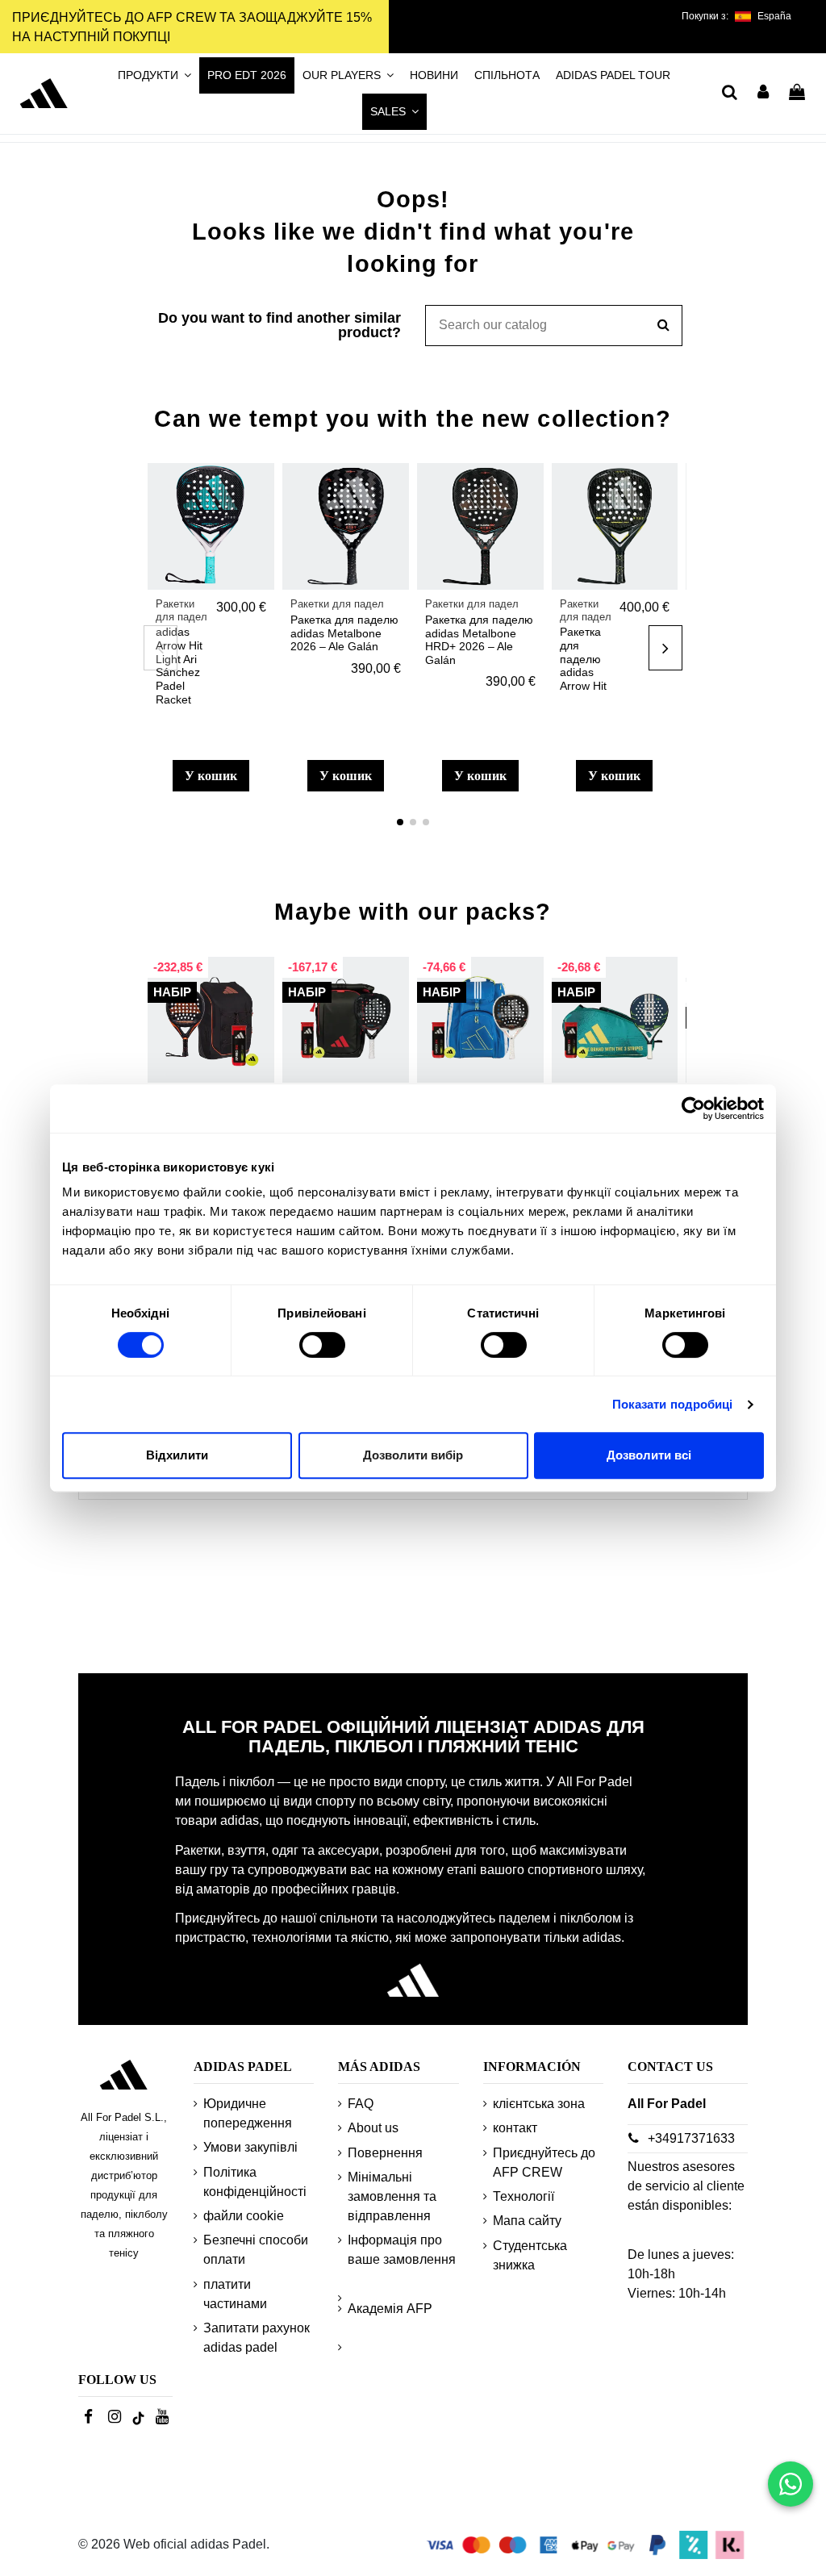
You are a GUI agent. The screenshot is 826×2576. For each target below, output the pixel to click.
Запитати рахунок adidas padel (257, 2338)
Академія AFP (390, 2309)
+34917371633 (691, 2138)
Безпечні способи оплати (256, 2250)
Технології (524, 2196)
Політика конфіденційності (255, 2182)
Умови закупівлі (250, 2147)
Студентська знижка (530, 2255)
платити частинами (235, 2294)
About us (373, 2128)
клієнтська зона (539, 2104)
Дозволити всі (649, 1455)
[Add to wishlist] (261, 490)
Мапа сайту (527, 2221)
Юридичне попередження (248, 2113)
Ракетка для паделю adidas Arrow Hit (583, 659)
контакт (515, 2128)
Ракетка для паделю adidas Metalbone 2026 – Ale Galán (344, 633)
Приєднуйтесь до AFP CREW (544, 2163)
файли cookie (244, 2216)
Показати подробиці (673, 1404)
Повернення (385, 2153)
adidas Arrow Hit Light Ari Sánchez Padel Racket (179, 666)
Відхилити (177, 1455)
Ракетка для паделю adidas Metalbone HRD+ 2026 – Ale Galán (479, 640)
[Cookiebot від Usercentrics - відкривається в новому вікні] (693, 1108)
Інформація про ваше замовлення (402, 2250)
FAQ (361, 2104)
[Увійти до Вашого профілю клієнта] (764, 94)
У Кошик (211, 776)
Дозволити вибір (413, 1455)
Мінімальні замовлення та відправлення (392, 2196)
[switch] (322, 1345)
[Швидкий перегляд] (261, 520)
